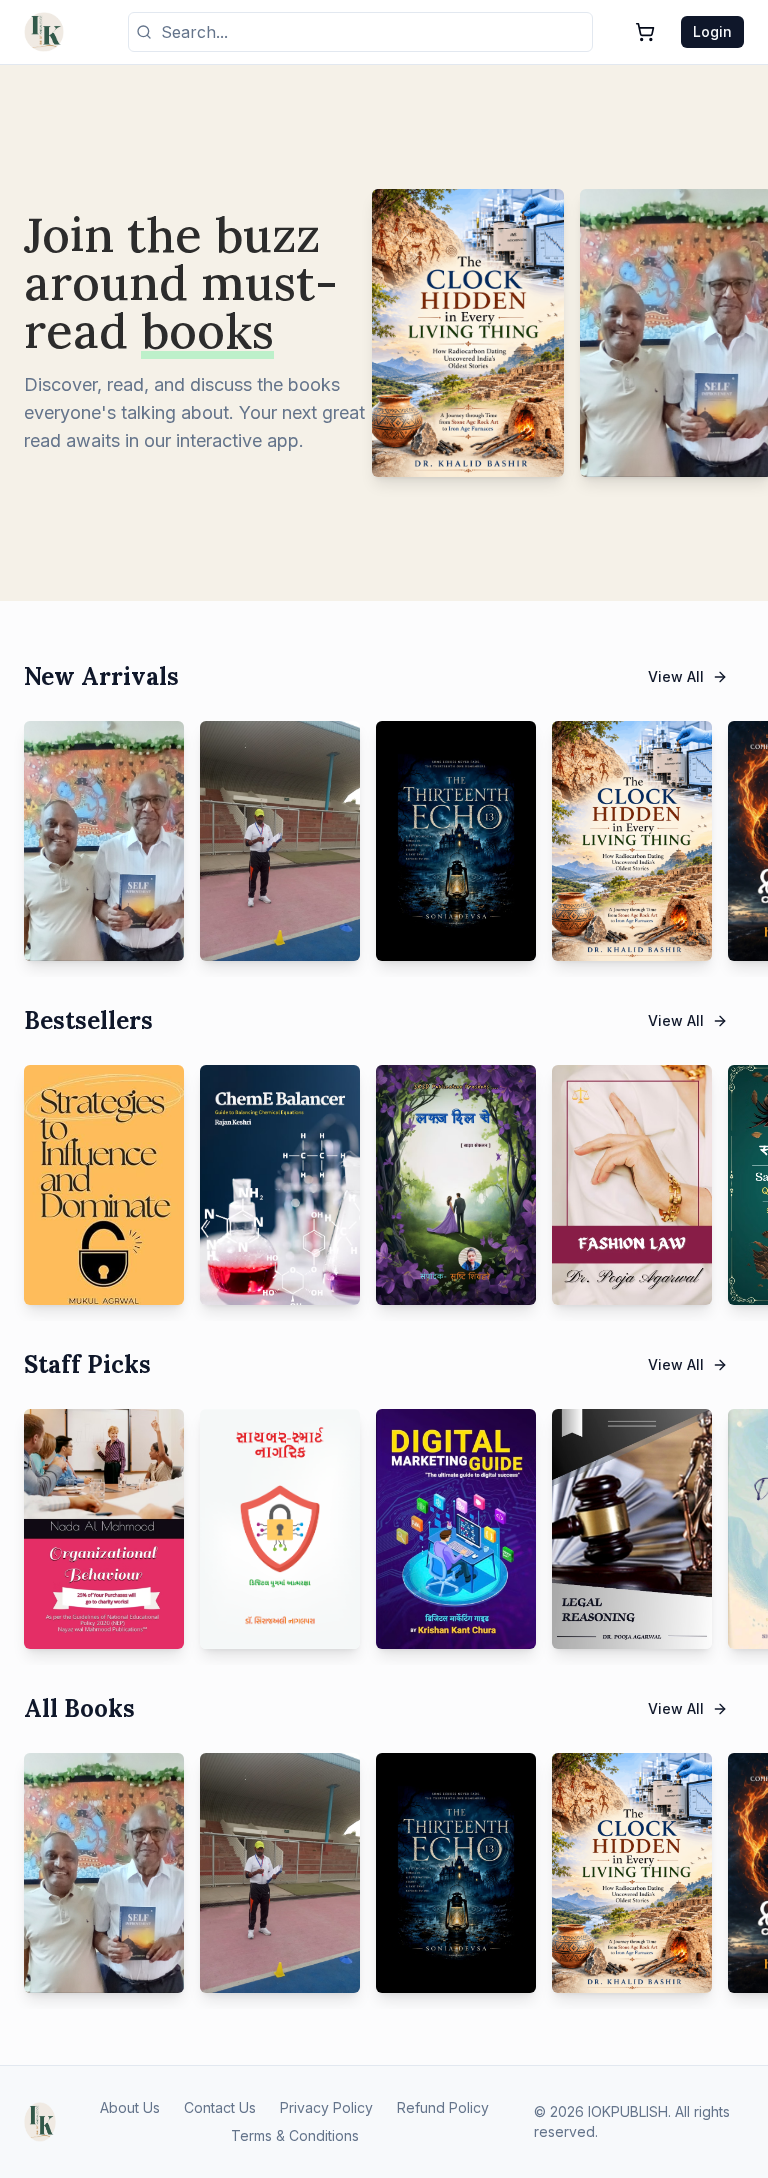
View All (676, 676)
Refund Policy (443, 2107)
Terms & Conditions (295, 2135)
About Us (130, 2107)
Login (712, 31)
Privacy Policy (326, 2107)
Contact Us (220, 2107)
